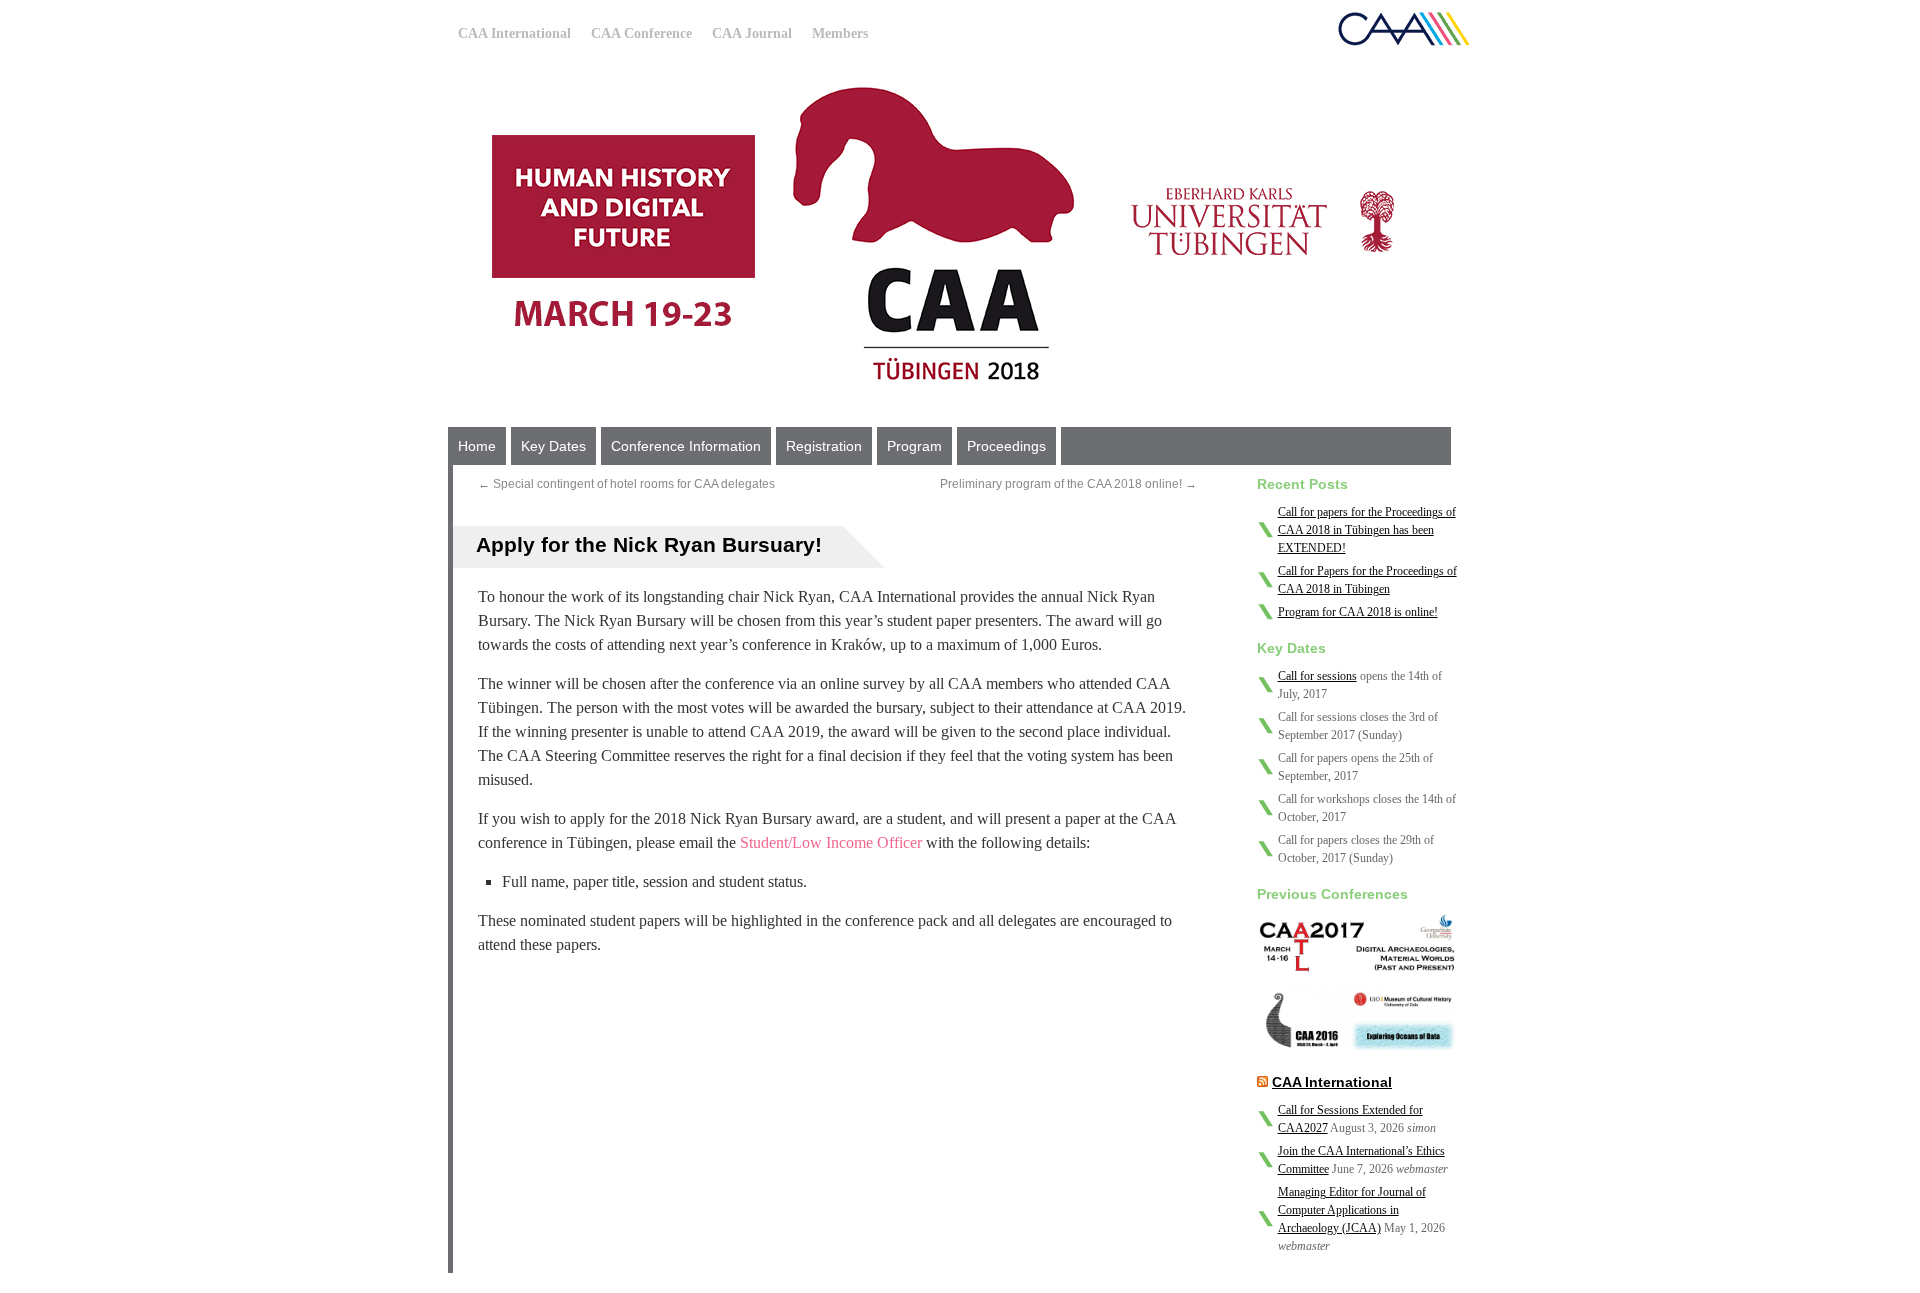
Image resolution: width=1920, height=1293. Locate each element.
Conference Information (686, 446)
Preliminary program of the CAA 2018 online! (1068, 484)
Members (840, 33)
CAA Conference (641, 33)
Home (477, 446)
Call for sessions (1317, 676)
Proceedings (1006, 446)
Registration (824, 446)
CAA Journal (752, 33)
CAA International (514, 33)
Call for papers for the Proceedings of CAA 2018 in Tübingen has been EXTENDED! (1367, 530)
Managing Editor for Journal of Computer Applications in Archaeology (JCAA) (1352, 1210)
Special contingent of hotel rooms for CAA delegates (626, 484)
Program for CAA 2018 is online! (1358, 612)
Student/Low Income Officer (831, 842)
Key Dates (553, 446)
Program (914, 446)
